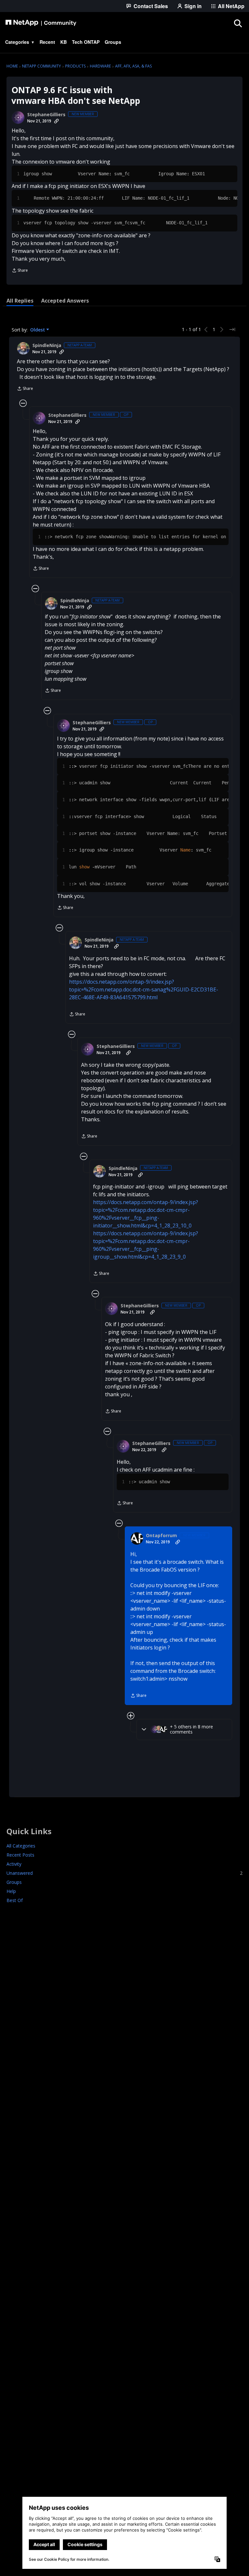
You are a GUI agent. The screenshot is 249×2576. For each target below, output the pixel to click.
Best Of (15, 1900)
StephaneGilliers (46, 115)
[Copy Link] (56, 121)
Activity (14, 1864)
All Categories (21, 1846)
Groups (14, 1882)
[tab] (20, 301)
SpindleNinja (47, 345)
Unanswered (124, 1873)
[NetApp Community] (41, 23)
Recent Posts (20, 1855)
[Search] (238, 23)
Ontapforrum (161, 1536)
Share (20, 271)
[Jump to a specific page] (232, 330)
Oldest (38, 330)
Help (11, 1891)
